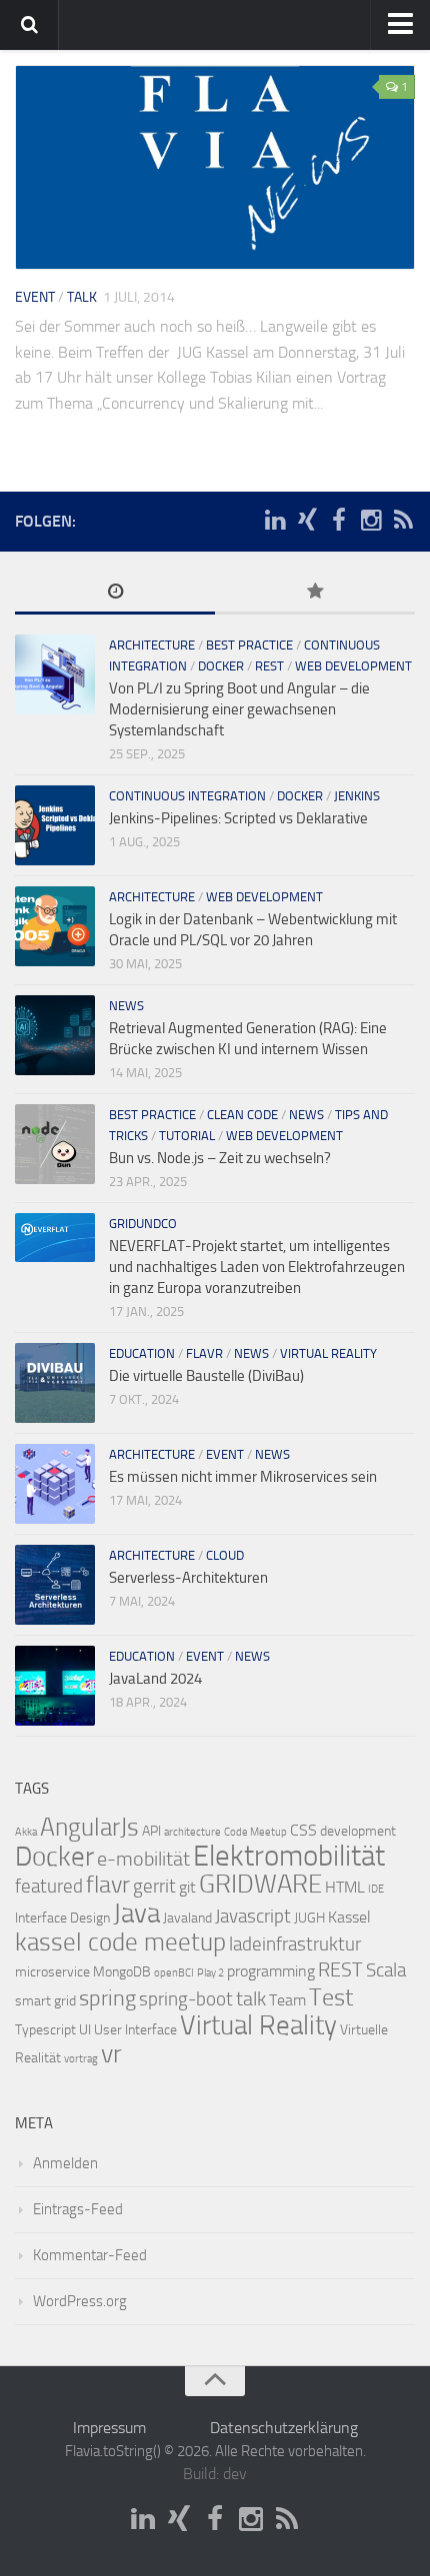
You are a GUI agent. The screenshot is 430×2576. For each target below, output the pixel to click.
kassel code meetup (120, 1942)
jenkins (357, 796)
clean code (242, 1115)
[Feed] (403, 521)
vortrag (81, 2059)
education (142, 1353)
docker (221, 666)
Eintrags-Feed (78, 2209)
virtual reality (328, 1353)
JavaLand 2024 (155, 1679)
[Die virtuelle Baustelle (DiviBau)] (55, 1383)
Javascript (253, 1917)
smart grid (45, 2001)
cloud (225, 1555)
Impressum (109, 2428)
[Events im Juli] (215, 167)
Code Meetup (255, 1832)
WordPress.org (80, 2301)
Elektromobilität (289, 1856)
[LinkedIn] (275, 521)
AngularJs (89, 1827)
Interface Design (62, 1918)
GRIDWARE (260, 1884)
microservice (52, 1972)
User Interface (135, 2030)
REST (269, 666)
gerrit (154, 1887)
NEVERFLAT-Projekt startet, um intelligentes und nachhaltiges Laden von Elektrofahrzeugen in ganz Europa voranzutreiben (257, 1267)
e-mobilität (143, 1859)
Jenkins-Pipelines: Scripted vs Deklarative (238, 818)
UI (85, 2030)
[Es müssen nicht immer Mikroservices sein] (55, 1484)
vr (111, 2054)
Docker (54, 1857)
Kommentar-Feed (90, 2255)
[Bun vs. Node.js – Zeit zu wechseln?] (55, 1144)
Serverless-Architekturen (188, 1578)
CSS (303, 1830)
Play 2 (210, 1973)
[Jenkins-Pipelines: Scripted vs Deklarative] (55, 825)
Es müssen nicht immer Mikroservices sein (243, 1477)
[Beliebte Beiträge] (315, 593)
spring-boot (186, 1999)
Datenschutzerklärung (284, 2428)
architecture (152, 645)
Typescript (45, 2030)
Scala (386, 1970)
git (187, 1887)
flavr (204, 1353)
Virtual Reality (258, 2025)
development (358, 1831)
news (126, 1006)
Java (136, 1914)
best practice (249, 645)
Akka (26, 1832)
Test (331, 1997)
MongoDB (122, 1972)
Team (287, 2000)
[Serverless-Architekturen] (55, 1585)
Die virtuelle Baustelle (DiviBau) (206, 1376)
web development (353, 666)
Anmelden (65, 2163)
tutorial (187, 1136)
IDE (376, 1889)
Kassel (349, 1917)
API (151, 1831)
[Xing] (307, 521)
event (35, 297)
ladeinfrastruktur (295, 1944)
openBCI (174, 1973)
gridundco (143, 1224)
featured (49, 1887)
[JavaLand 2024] (55, 1686)
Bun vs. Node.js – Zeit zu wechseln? (220, 1158)
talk (82, 297)
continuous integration (187, 796)
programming (271, 1971)
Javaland (187, 1918)
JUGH (309, 1918)
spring (107, 1998)
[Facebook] (339, 521)
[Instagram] (371, 521)
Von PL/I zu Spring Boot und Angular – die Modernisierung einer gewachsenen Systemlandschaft (239, 709)
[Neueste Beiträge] (115, 593)
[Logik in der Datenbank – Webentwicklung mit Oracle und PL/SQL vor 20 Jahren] (55, 926)
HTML (345, 1887)
